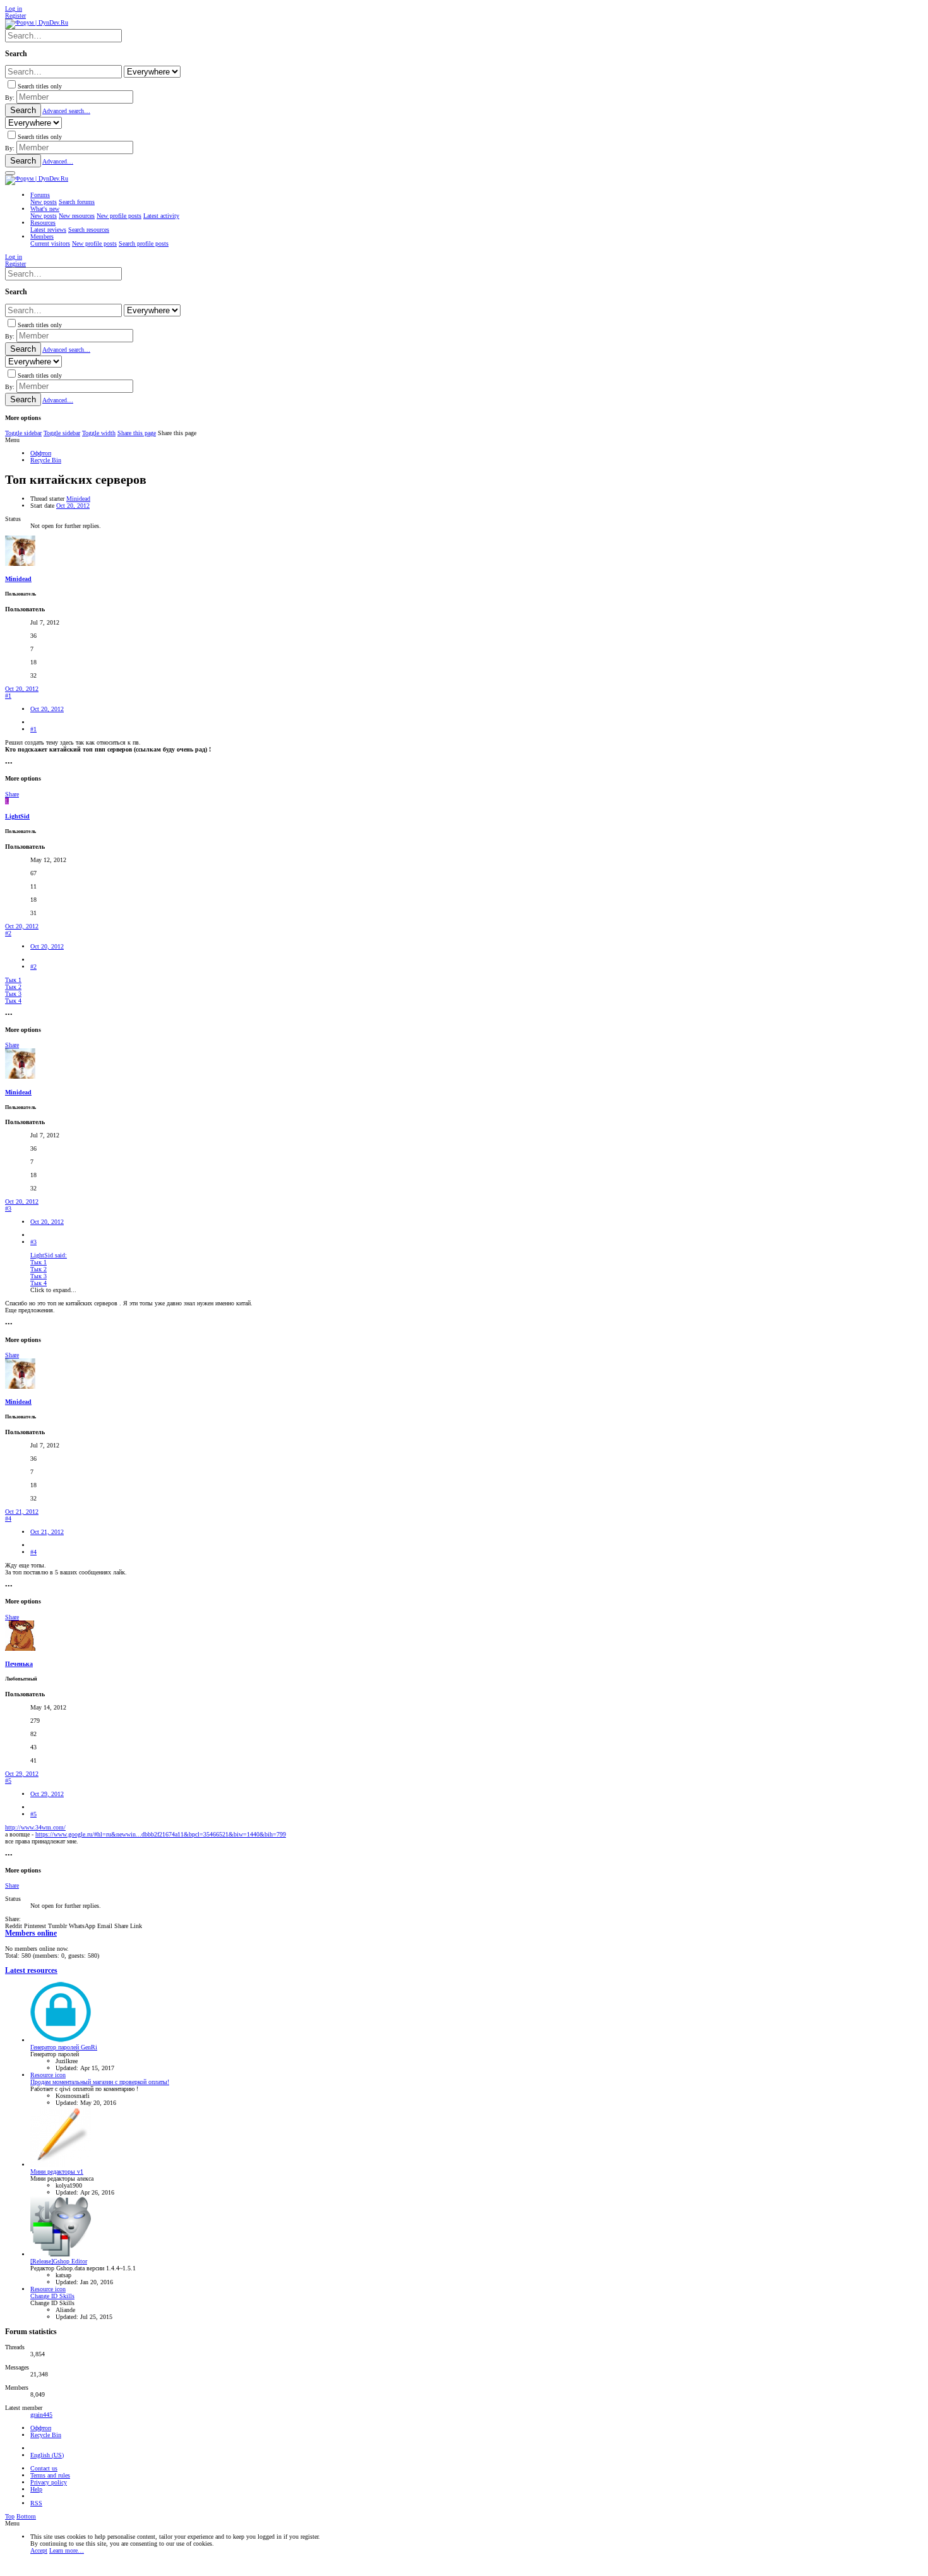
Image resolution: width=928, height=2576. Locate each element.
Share (12, 794)
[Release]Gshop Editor (59, 2261)
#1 (8, 696)
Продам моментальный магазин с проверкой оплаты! (100, 2082)
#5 (8, 1781)
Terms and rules (50, 2475)
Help (36, 2489)
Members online (31, 1933)
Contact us (44, 2468)
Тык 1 (13, 980)
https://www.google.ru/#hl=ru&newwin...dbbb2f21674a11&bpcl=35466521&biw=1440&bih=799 (161, 1834)
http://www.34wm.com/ (35, 1827)
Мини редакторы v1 (57, 2172)
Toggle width (99, 433)
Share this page (137, 433)
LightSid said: (49, 1255)
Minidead (78, 499)
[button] (10, 173)
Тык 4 (13, 1001)
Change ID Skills (52, 2296)
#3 (8, 1208)
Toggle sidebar (23, 433)
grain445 (41, 2415)
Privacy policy (49, 2482)
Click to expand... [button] (53, 1290)
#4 (8, 1519)
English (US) (47, 2455)
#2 (8, 933)
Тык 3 (13, 994)
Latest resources (31, 1971)
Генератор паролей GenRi (64, 2047)
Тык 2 (13, 987)
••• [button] (9, 763)
